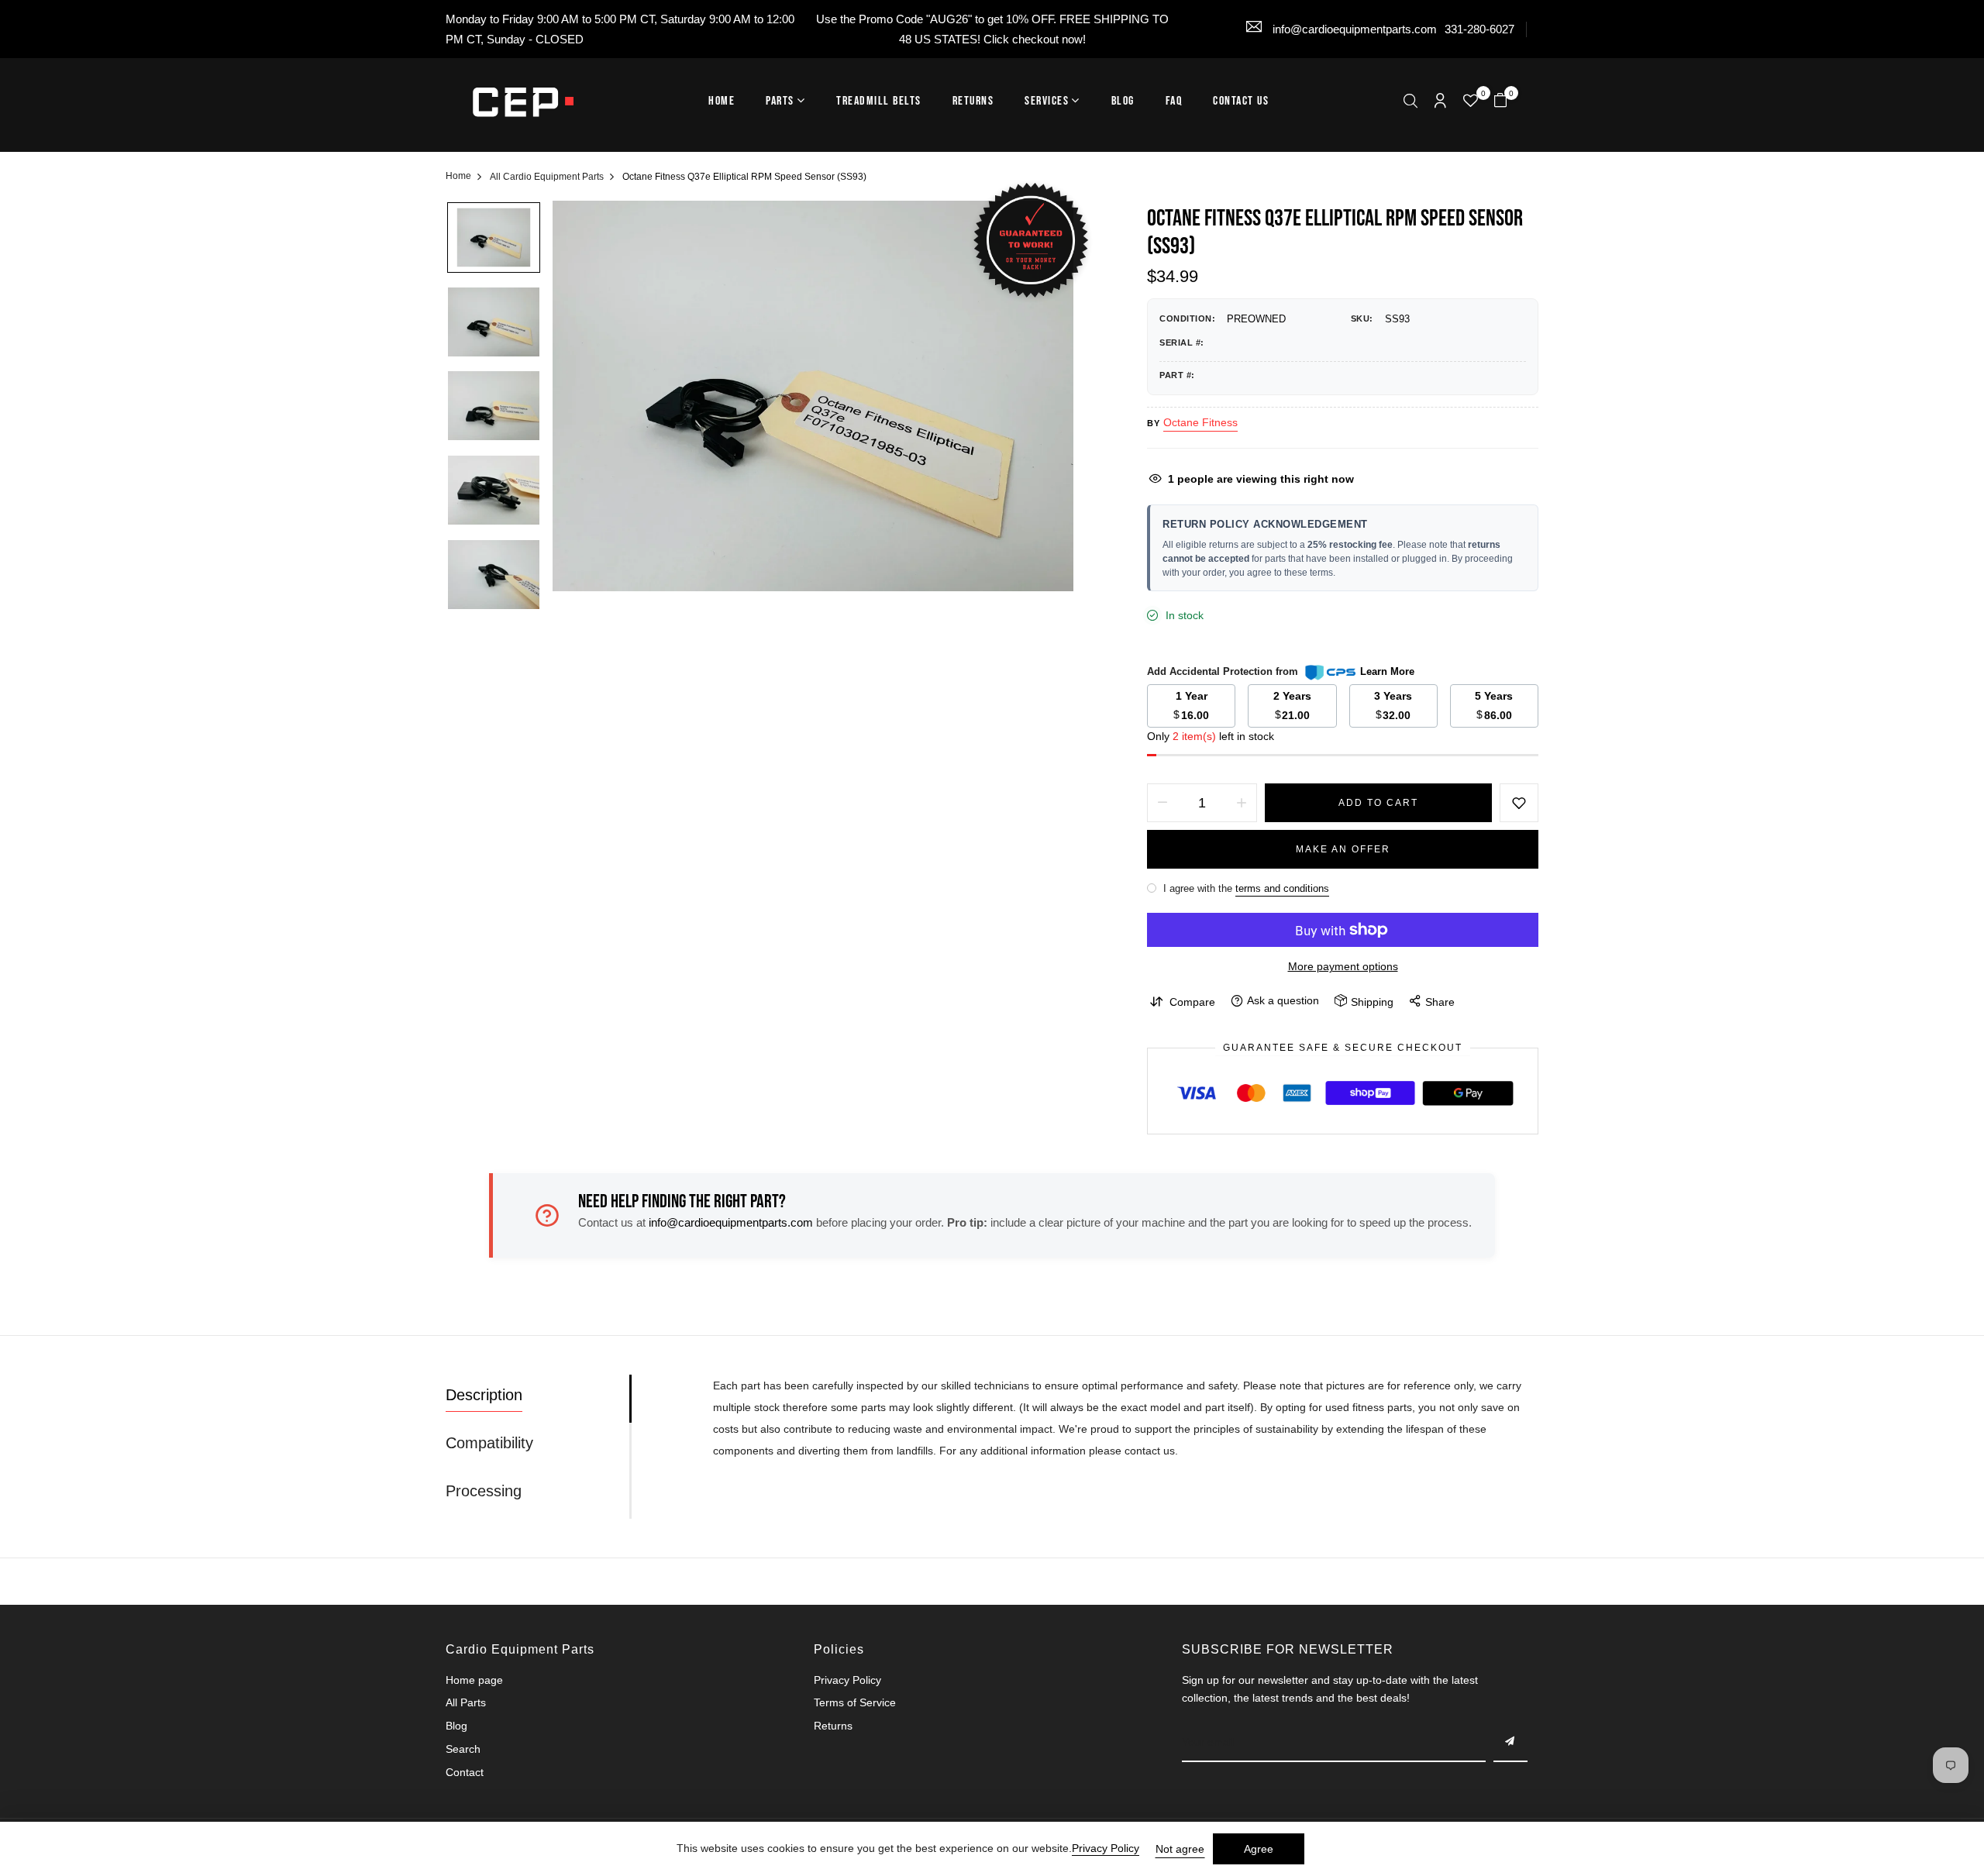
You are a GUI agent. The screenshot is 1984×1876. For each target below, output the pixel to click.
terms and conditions (1282, 888)
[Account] (1440, 102)
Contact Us (1241, 101)
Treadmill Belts (879, 101)
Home (722, 101)
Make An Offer (1343, 849)
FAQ (1174, 101)
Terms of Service (855, 1702)
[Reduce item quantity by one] (1162, 803)
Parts (780, 101)
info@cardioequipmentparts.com (1353, 29)
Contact (465, 1772)
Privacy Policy (847, 1680)
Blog (1123, 101)
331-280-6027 (1479, 29)
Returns (973, 101)
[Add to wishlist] (1519, 803)
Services (1047, 101)
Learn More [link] (1387, 671)
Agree (1259, 1849)
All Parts (466, 1702)
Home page (474, 1680)
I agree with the (1245, 888)
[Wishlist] (1471, 102)
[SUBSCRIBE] (1510, 1743)
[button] (1410, 103)
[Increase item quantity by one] (1242, 803)
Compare (1192, 1002)
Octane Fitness (1200, 422)
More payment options (1343, 966)
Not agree (1180, 1849)
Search (463, 1749)
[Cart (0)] (1500, 102)
